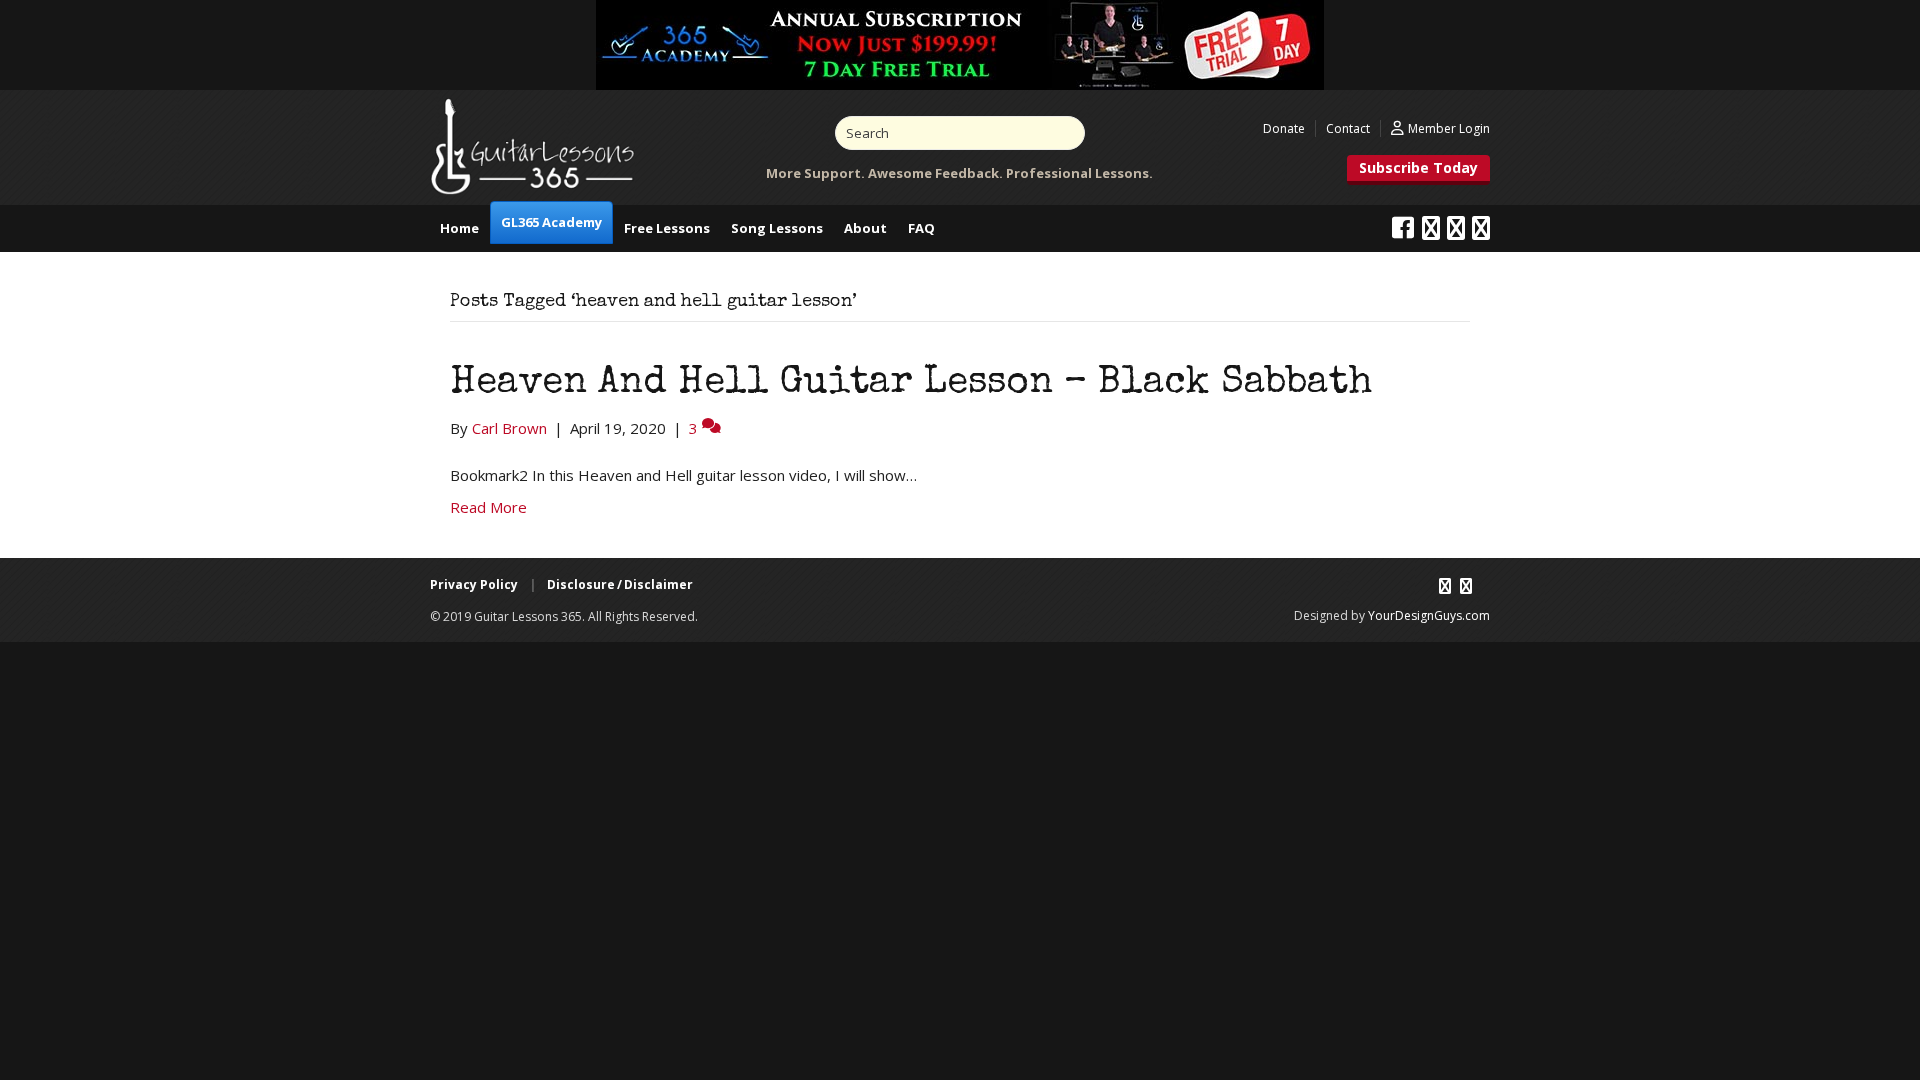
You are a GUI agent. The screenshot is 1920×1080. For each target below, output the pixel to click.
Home (459, 228)
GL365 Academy (551, 222)
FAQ (921, 228)
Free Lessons (667, 228)
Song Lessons (777, 228)
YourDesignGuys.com (1429, 615)
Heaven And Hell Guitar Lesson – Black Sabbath (911, 384)
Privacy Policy (474, 584)
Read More (488, 507)
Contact (1348, 128)
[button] (1418, 170)
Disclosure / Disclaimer (620, 584)
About (865, 228)
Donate (1284, 128)
